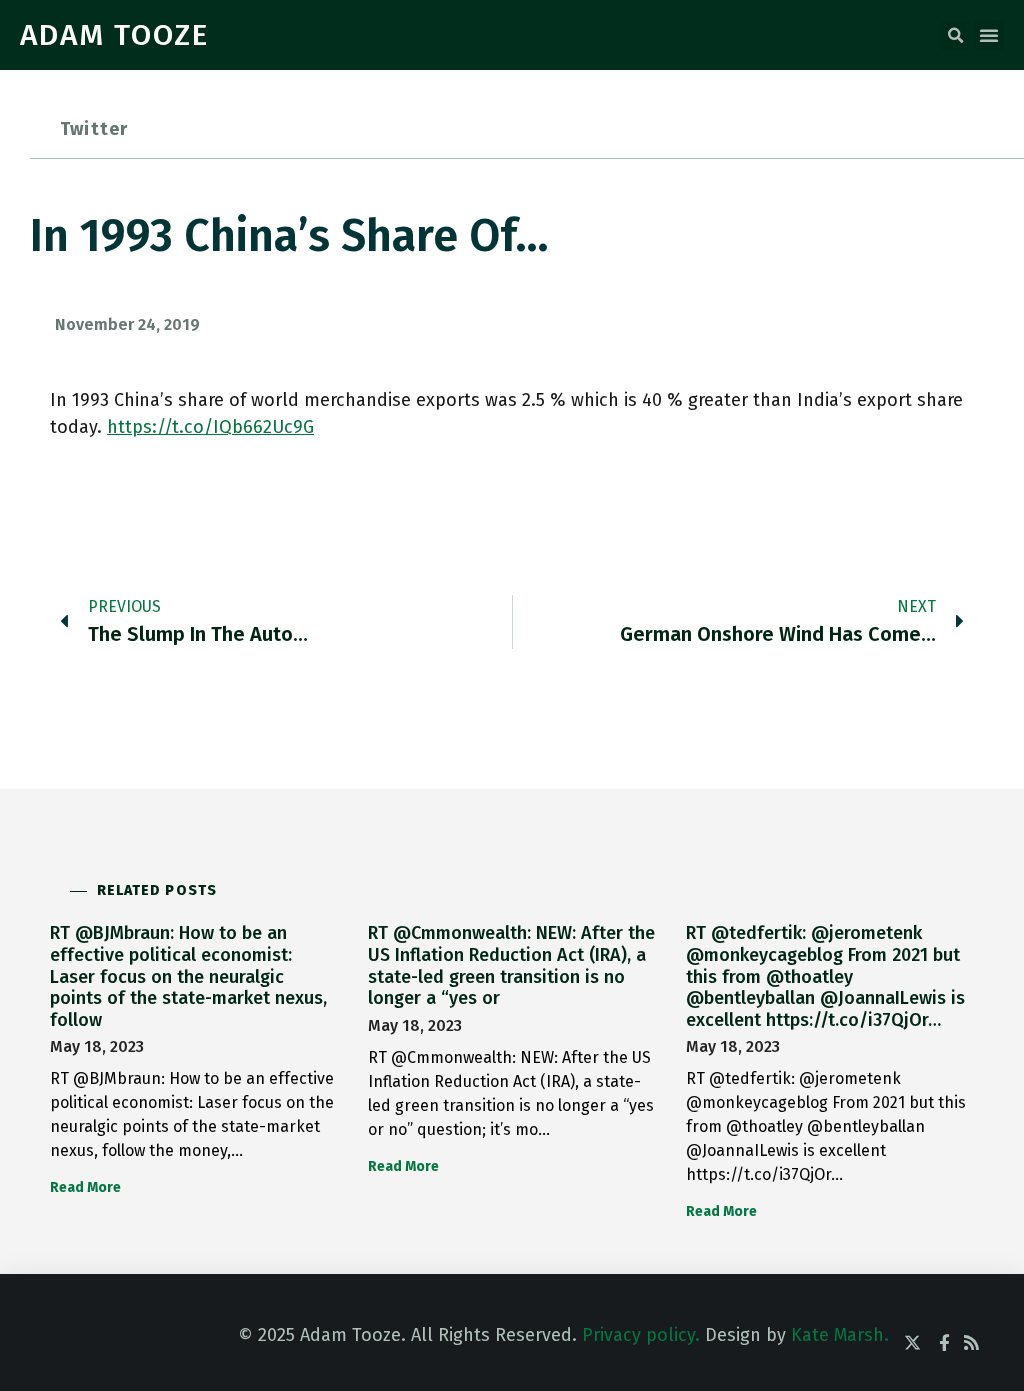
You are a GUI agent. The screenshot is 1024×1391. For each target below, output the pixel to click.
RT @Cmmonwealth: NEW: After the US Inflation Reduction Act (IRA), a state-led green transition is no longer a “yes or (511, 965)
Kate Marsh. (840, 1335)
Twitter (94, 129)
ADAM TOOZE (114, 35)
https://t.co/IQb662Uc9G (210, 427)
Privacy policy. (641, 1335)
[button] (955, 36)
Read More (85, 1187)
